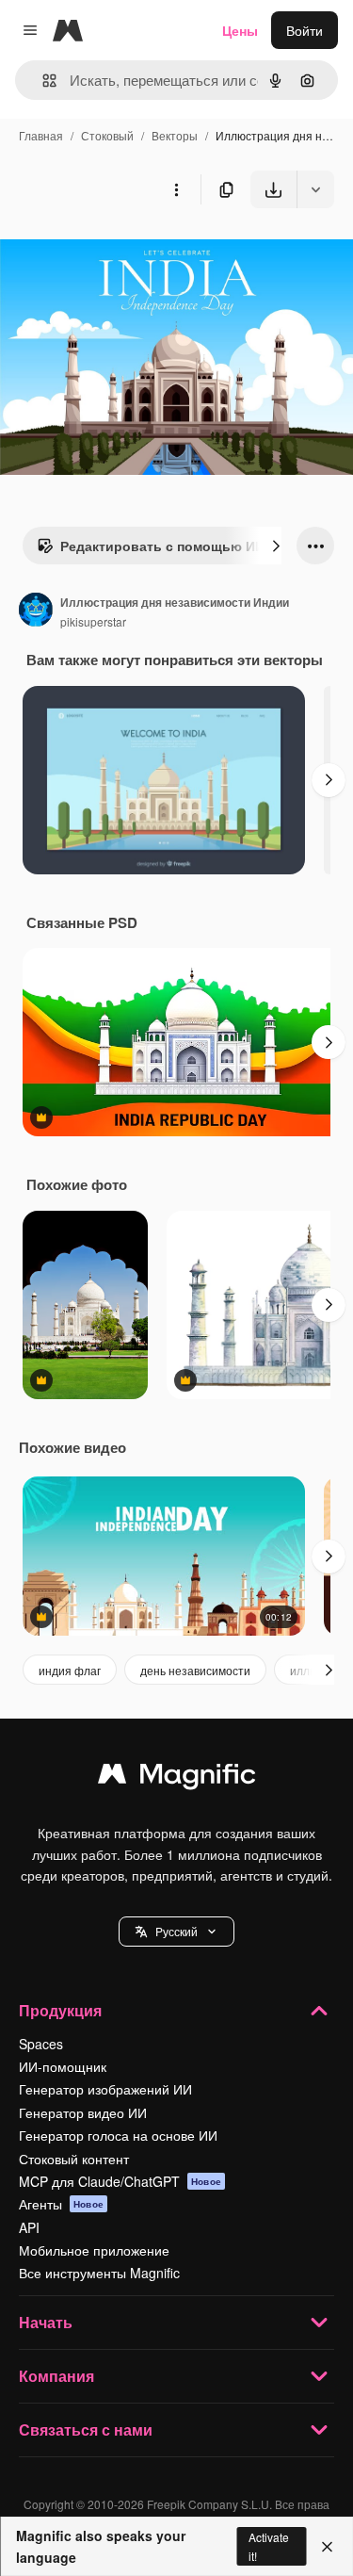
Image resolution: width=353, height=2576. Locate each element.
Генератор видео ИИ (83, 2112)
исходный (126, 252)
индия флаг (70, 1670)
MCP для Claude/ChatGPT (120, 2181)
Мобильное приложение (94, 2250)
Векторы (175, 135)
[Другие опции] (176, 189)
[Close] (327, 2547)
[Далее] (276, 546)
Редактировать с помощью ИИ (162, 546)
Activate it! (269, 2546)
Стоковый (107, 135)
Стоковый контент (74, 2159)
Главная (41, 135)
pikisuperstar (93, 621)
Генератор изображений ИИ (105, 2089)
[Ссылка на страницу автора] (36, 611)
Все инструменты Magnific (99, 2273)
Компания (56, 2376)
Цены (240, 30)
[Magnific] (177, 1778)
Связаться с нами (86, 2429)
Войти (305, 30)
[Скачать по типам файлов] (315, 189)
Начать (46, 2322)
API (29, 2227)
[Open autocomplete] (42, 81)
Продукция (60, 2010)
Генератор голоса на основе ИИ (118, 2135)
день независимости (195, 1670)
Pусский (176, 1931)
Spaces (41, 2044)
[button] (176, 1932)
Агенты (61, 2204)
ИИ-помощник (63, 2066)
